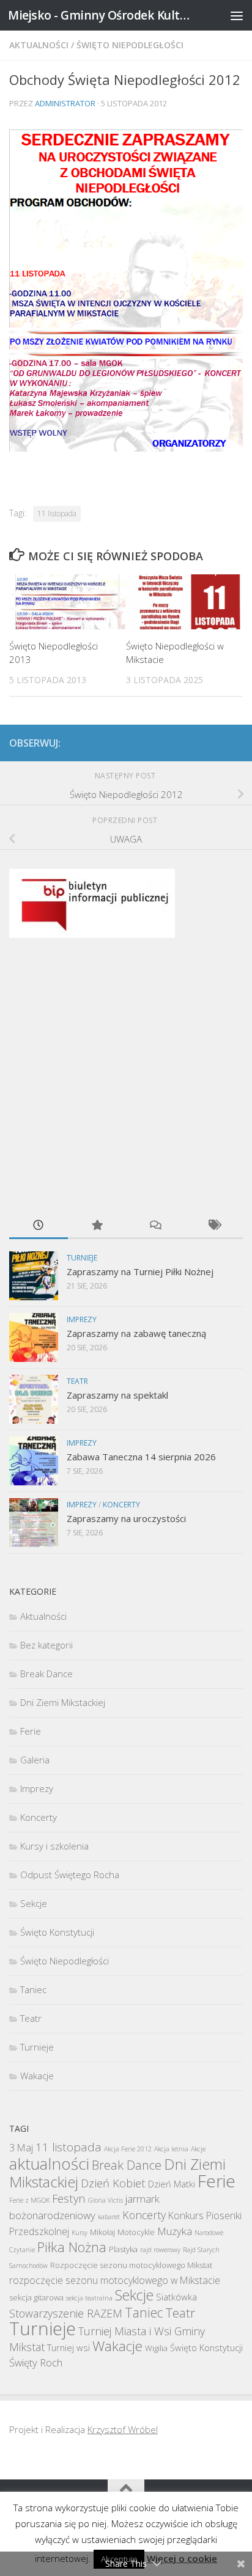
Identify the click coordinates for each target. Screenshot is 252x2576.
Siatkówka (176, 2297)
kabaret (109, 2217)
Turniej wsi (69, 2347)
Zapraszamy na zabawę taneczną (136, 1333)
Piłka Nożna (72, 2247)
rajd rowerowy (160, 2250)
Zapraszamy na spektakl (117, 1395)
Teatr (77, 1381)
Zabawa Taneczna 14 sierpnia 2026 (141, 1457)
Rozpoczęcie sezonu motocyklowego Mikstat (131, 2265)
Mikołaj (102, 2232)
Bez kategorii (46, 1645)
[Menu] (237, 15)
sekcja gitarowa (36, 2297)
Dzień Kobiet (113, 2183)
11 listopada (57, 514)
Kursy (80, 2233)
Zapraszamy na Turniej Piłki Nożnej (140, 1272)
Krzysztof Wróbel (123, 2429)
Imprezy (82, 1319)
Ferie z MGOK (29, 2200)
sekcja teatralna (89, 2298)
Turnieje (82, 1258)
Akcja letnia (171, 2149)
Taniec (33, 1989)
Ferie (31, 1731)
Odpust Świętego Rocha (70, 1875)
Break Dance (46, 1674)
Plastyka (123, 2249)
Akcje (198, 2149)
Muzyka (175, 2231)
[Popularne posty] (97, 1226)
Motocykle (136, 2232)
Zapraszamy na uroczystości (126, 1518)
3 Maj (21, 2148)
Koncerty (121, 1505)
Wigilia (156, 2348)
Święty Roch (36, 2362)
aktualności (49, 2164)
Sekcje (34, 1903)
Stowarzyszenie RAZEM (66, 2313)
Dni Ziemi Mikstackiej (63, 1702)
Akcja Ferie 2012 (128, 2149)
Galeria (35, 1760)
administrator (65, 103)
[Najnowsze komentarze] (155, 1226)
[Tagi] (214, 1226)
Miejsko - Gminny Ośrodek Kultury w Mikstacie (99, 15)
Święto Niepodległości (130, 45)
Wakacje (37, 2076)
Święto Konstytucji (57, 1932)
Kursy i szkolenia (54, 1846)
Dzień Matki (172, 2184)
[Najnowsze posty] (39, 1226)
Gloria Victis (106, 2200)
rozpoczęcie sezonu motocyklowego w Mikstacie (115, 2280)
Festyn (69, 2198)
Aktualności (39, 45)
